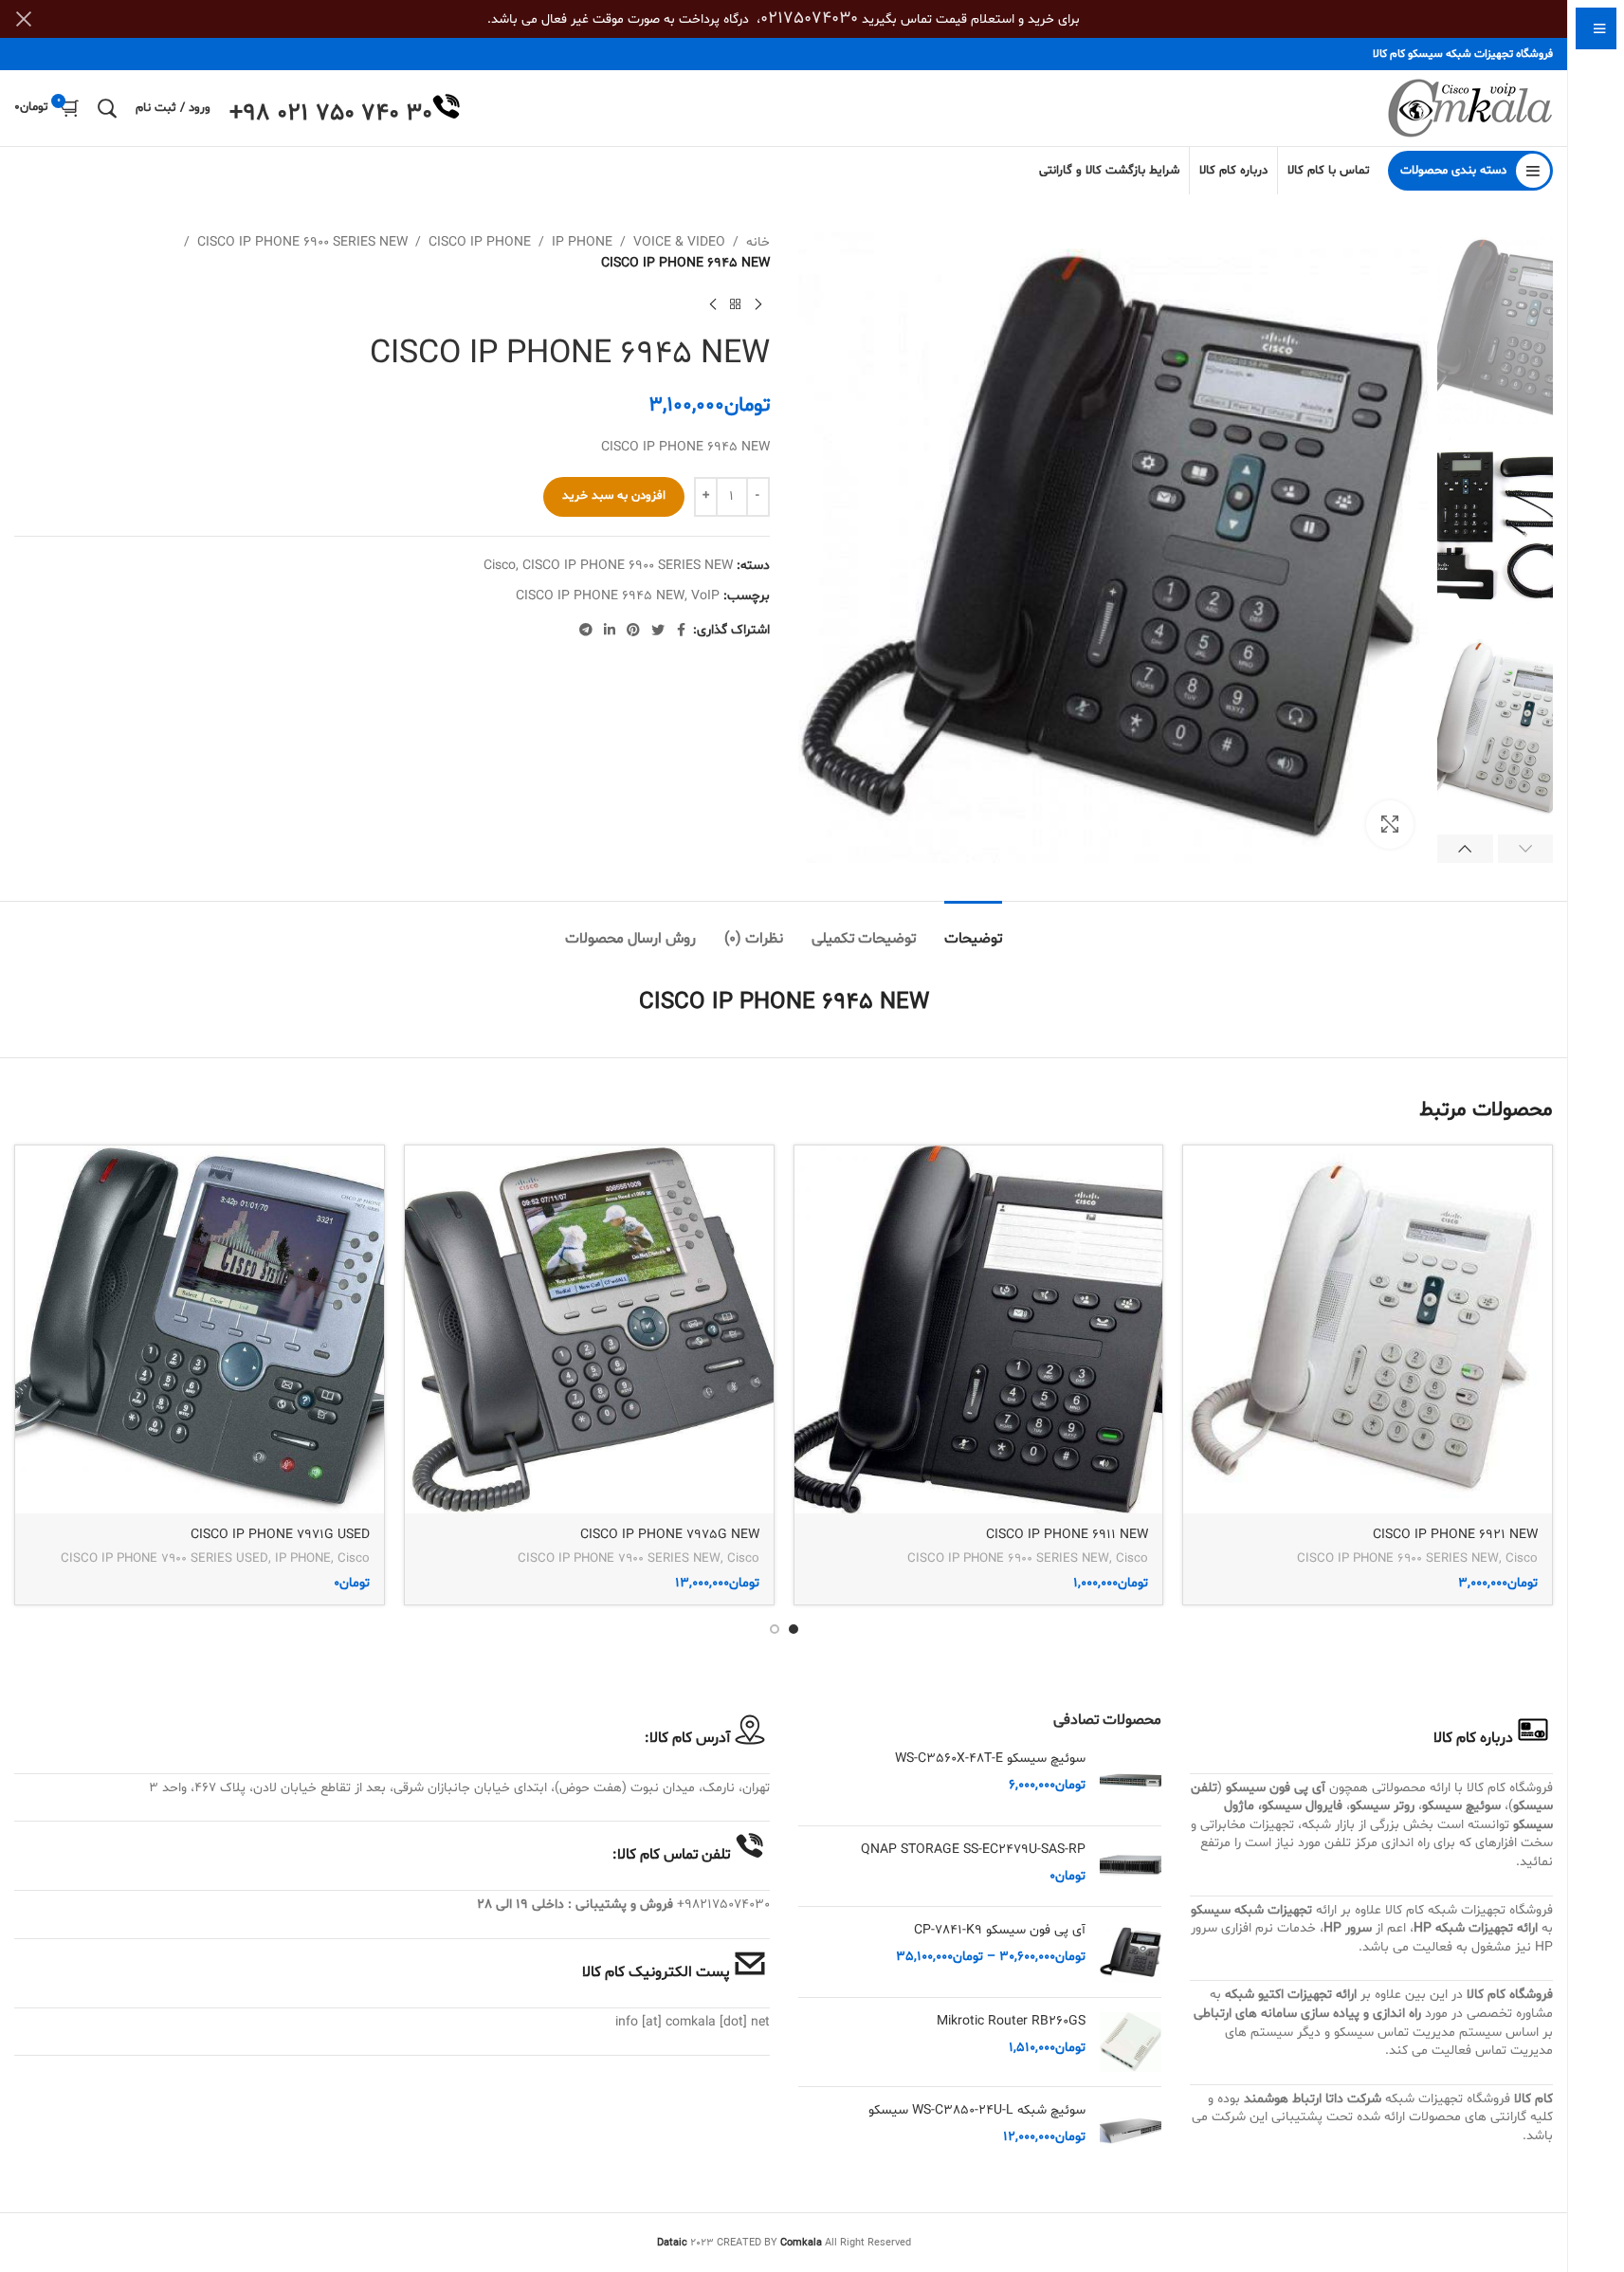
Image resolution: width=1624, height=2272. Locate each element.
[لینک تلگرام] (586, 631)
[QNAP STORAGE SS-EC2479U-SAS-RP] (1131, 1866)
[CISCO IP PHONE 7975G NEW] (589, 1330)
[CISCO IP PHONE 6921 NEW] (1368, 1330)
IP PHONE (582, 242)
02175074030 (809, 18)
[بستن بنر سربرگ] (24, 19)
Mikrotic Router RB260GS (1011, 2021)
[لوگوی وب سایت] (1470, 109)
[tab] (973, 930)
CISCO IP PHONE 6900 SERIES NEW (302, 242)
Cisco (500, 566)
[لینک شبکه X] (658, 631)
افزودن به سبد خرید (614, 496)
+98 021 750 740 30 (331, 114)
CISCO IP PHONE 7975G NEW (670, 1535)
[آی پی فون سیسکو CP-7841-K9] (1131, 1952)
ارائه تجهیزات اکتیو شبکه (1291, 1995)
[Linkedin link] (610, 631)
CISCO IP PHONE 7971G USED (280, 1535)
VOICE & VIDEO (679, 242)
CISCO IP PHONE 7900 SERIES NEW (619, 1559)
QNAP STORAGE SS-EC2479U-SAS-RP (973, 1850)
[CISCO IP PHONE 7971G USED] (200, 1330)
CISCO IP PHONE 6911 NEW (1067, 1535)
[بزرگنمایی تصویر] (1390, 824)
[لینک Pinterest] (633, 631)
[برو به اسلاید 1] (794, 1629)
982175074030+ (723, 1905)
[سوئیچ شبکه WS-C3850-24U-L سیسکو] (1131, 2132)
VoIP (705, 596)
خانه (758, 242)
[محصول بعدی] (713, 305)
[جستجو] (107, 108)
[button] (1526, 849)
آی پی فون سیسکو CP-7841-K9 (1000, 1930)
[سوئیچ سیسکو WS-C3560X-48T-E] (1131, 1780)
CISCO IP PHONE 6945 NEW (600, 596)
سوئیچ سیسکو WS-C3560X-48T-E (990, 1759)
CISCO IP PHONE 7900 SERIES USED (164, 1559)
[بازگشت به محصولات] (736, 305)
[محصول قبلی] (758, 305)
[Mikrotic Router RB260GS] (1131, 2042)
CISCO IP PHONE (480, 242)
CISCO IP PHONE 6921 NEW (1455, 1535)
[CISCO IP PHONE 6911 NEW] (979, 1330)
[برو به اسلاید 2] (775, 1629)
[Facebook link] (682, 631)
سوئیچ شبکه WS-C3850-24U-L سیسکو (977, 2110)
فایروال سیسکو (1302, 1806)
